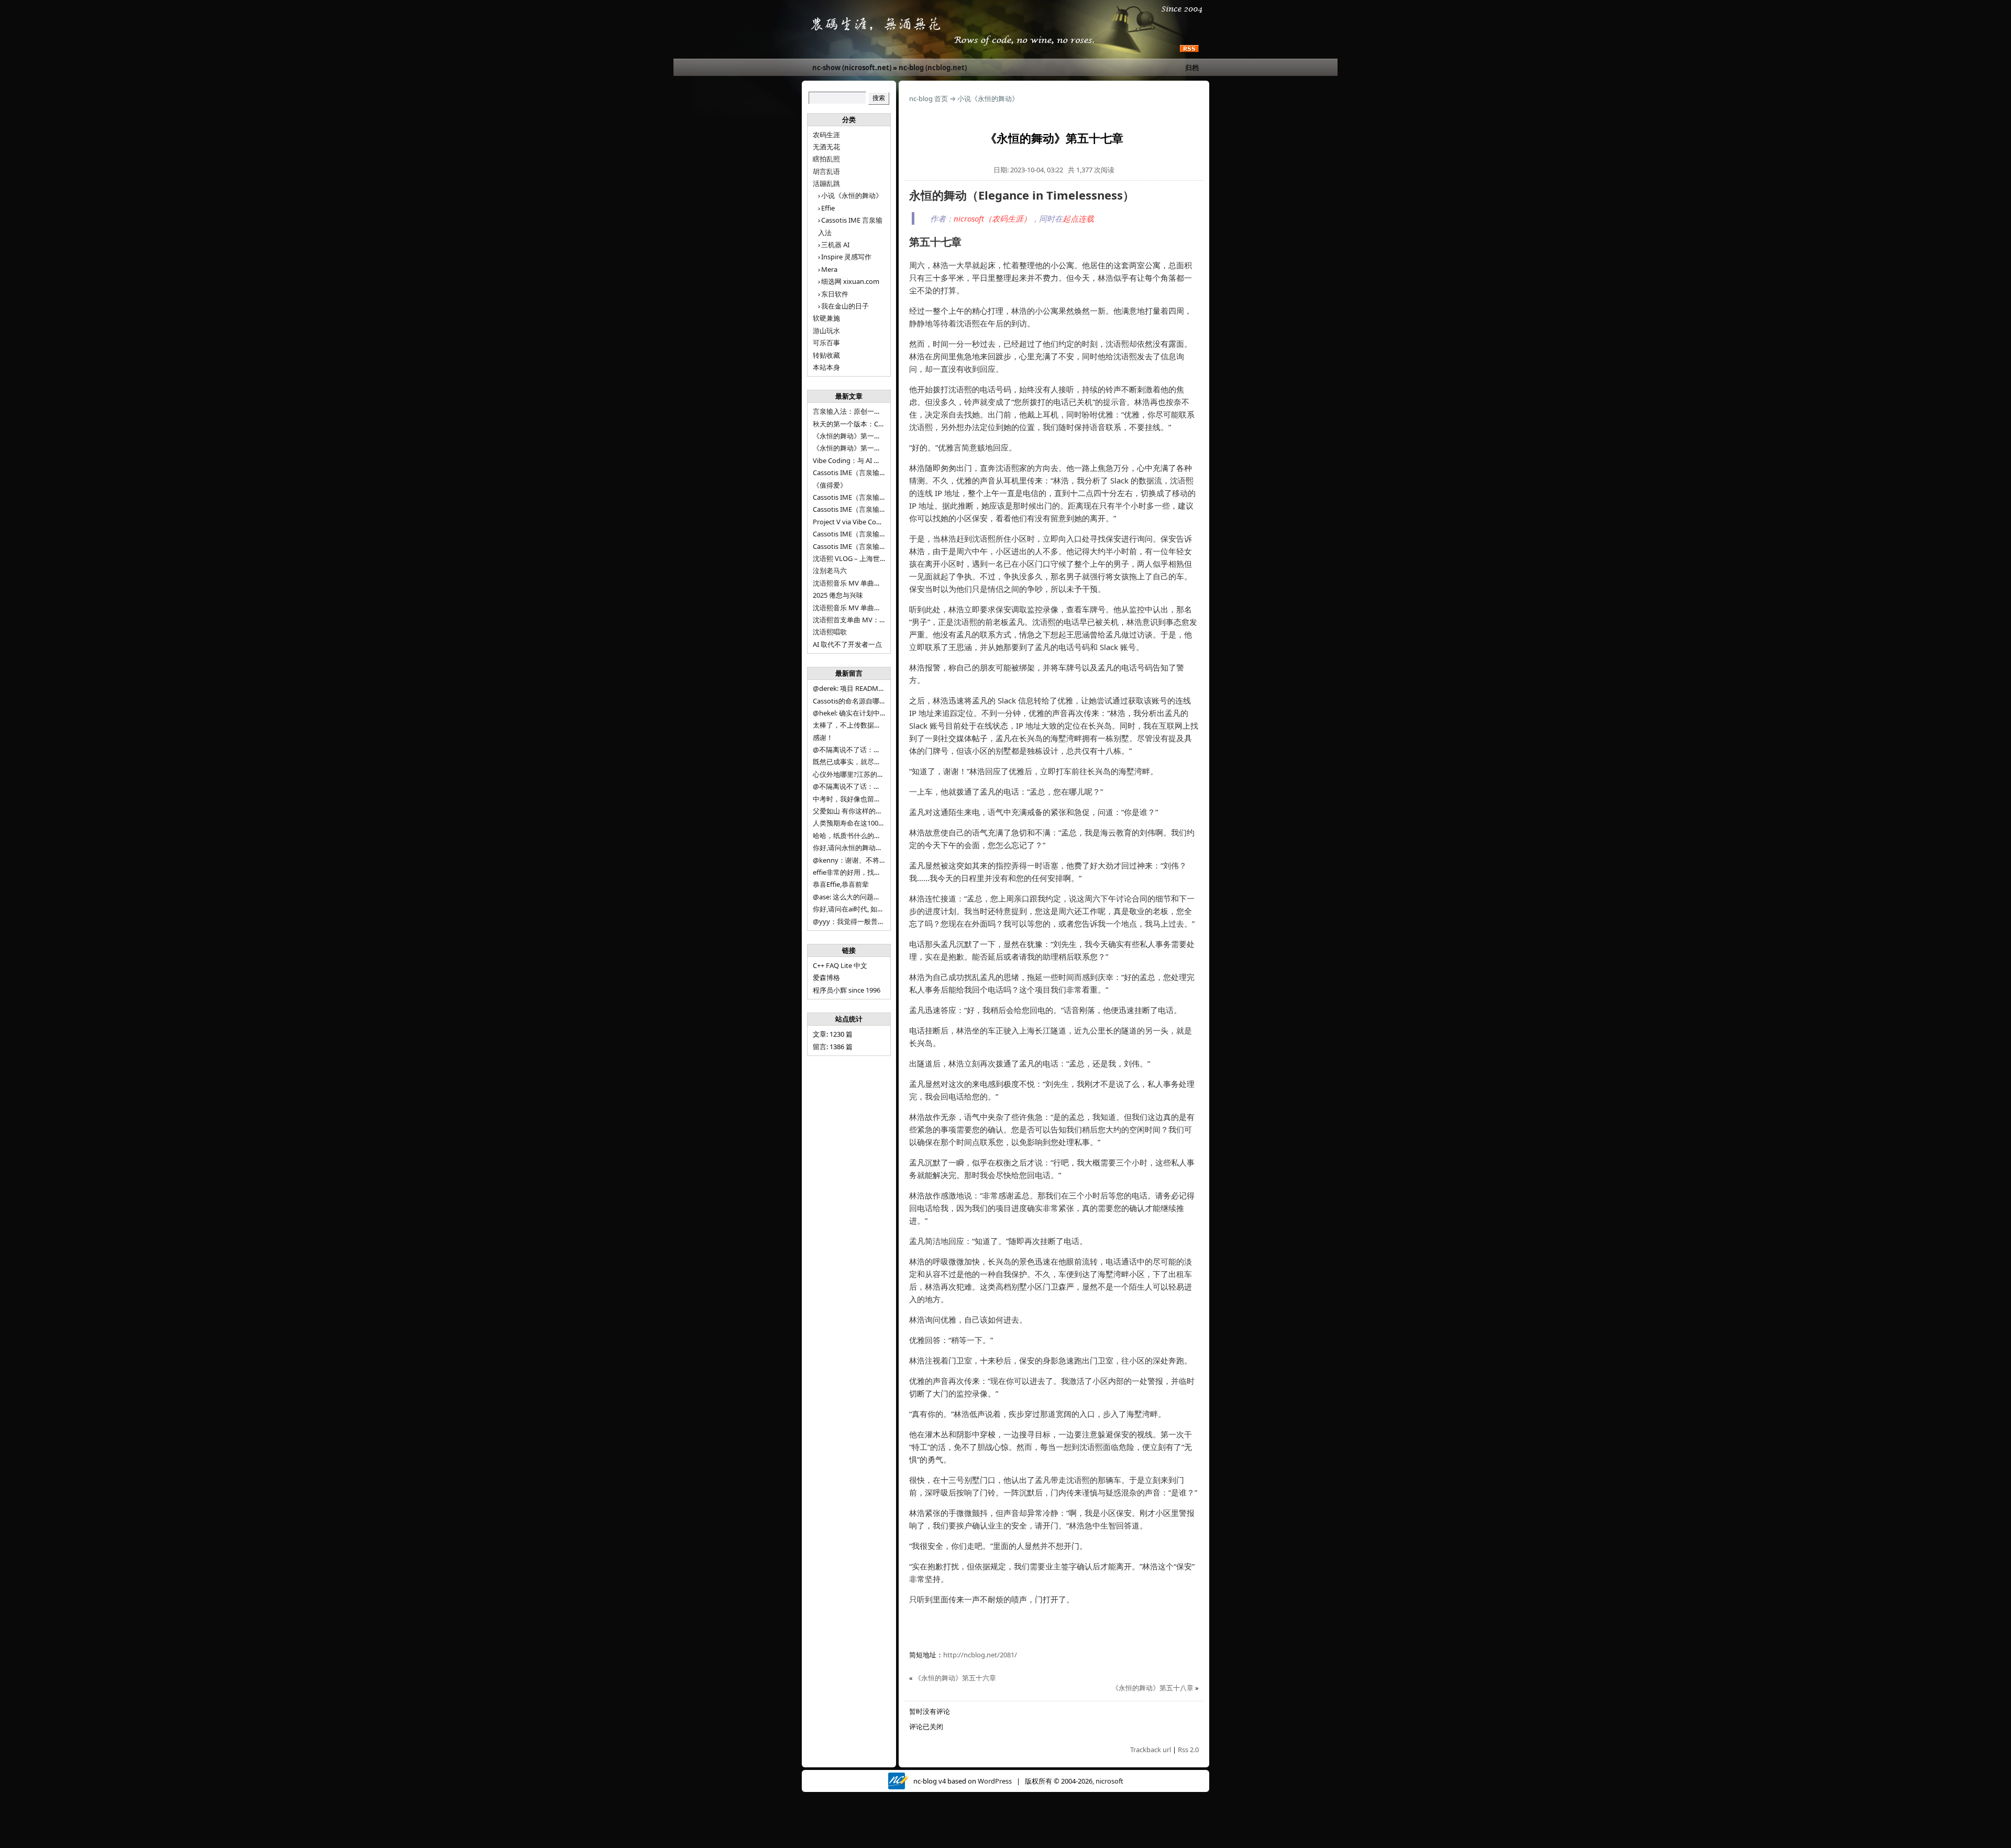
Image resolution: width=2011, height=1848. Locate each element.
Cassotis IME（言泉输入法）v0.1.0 (865, 509)
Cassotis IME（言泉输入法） (856, 546)
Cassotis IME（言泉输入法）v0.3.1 (865, 472)
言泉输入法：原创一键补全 (854, 411)
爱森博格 (826, 977)
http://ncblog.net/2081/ (980, 1655)
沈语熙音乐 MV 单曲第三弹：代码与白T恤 (876, 583)
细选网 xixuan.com (850, 281)
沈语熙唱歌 (830, 632)
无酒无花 (826, 147)
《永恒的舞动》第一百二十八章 (860, 436)
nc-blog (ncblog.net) (933, 68)
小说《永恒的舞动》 (852, 195)
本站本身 (826, 367)
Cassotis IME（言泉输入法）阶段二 (866, 534)
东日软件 (835, 294)
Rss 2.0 (1188, 1750)
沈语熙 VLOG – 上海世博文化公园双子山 (874, 558)
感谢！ (823, 738)
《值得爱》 (830, 485)
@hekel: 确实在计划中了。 (853, 713)
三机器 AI (835, 245)
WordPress (995, 1781)
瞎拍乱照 (826, 159)
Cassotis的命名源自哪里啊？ (856, 701)
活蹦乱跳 (826, 183)
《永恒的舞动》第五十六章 (955, 1678)
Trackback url (1151, 1750)
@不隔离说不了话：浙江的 (853, 750)
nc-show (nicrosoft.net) (852, 68)
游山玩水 (826, 331)
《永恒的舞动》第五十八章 (1153, 1688)
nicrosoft (1109, 1781)
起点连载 (1078, 218)
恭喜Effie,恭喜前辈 (841, 884)
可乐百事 (826, 343)
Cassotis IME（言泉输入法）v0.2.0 (865, 497)
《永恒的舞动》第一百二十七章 (860, 448)
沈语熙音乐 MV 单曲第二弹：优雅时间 (871, 608)
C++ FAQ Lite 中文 (840, 965)
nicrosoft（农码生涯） (992, 218)
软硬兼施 (826, 318)
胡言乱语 (826, 171)
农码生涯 (826, 135)
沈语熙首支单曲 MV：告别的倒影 (863, 620)
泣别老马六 (830, 570)
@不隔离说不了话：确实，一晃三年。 (870, 786)
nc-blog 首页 (929, 98)
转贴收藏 (826, 355)
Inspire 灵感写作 (846, 257)
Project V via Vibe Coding (852, 522)
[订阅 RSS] (1189, 49)
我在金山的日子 (845, 306)
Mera (829, 269)
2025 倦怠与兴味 (838, 595)
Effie (828, 208)
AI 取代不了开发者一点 (847, 644)
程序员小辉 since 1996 (847, 990)
